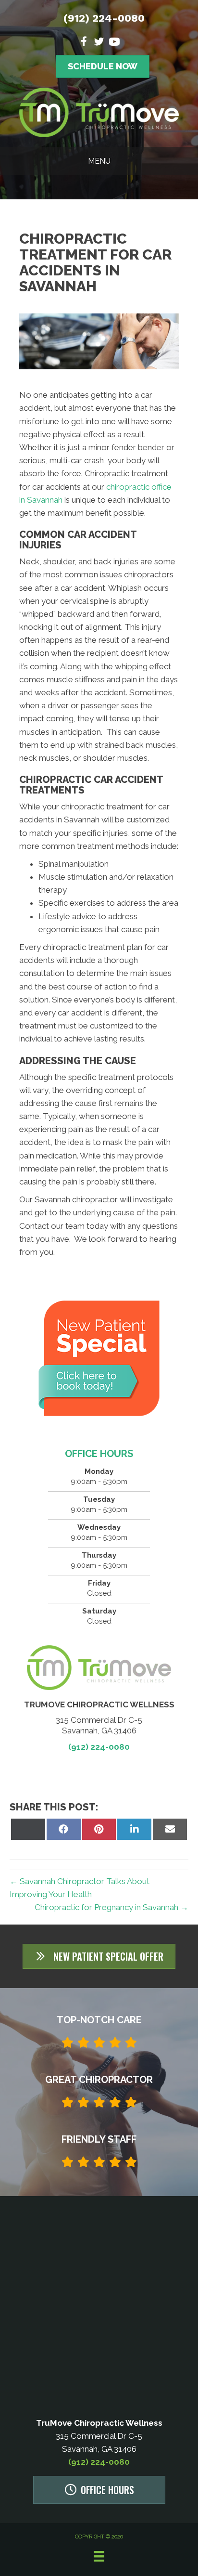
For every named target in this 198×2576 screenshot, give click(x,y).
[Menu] (99, 2556)
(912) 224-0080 (104, 18)
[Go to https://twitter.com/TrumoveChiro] (99, 43)
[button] (99, 1956)
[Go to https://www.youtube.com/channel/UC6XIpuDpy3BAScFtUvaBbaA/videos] (114, 43)
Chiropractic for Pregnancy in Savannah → (111, 1907)
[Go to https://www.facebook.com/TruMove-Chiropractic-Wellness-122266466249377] (84, 43)
